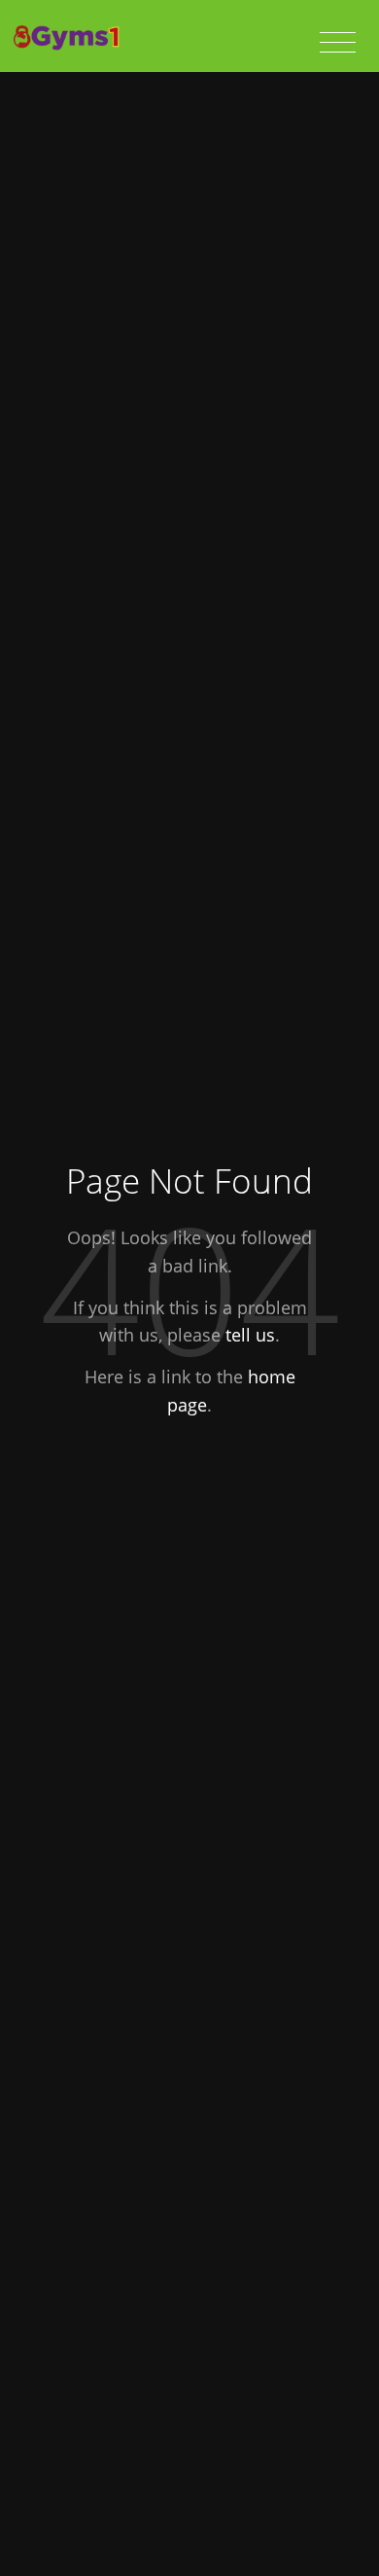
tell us (250, 1335)
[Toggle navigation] (338, 43)
